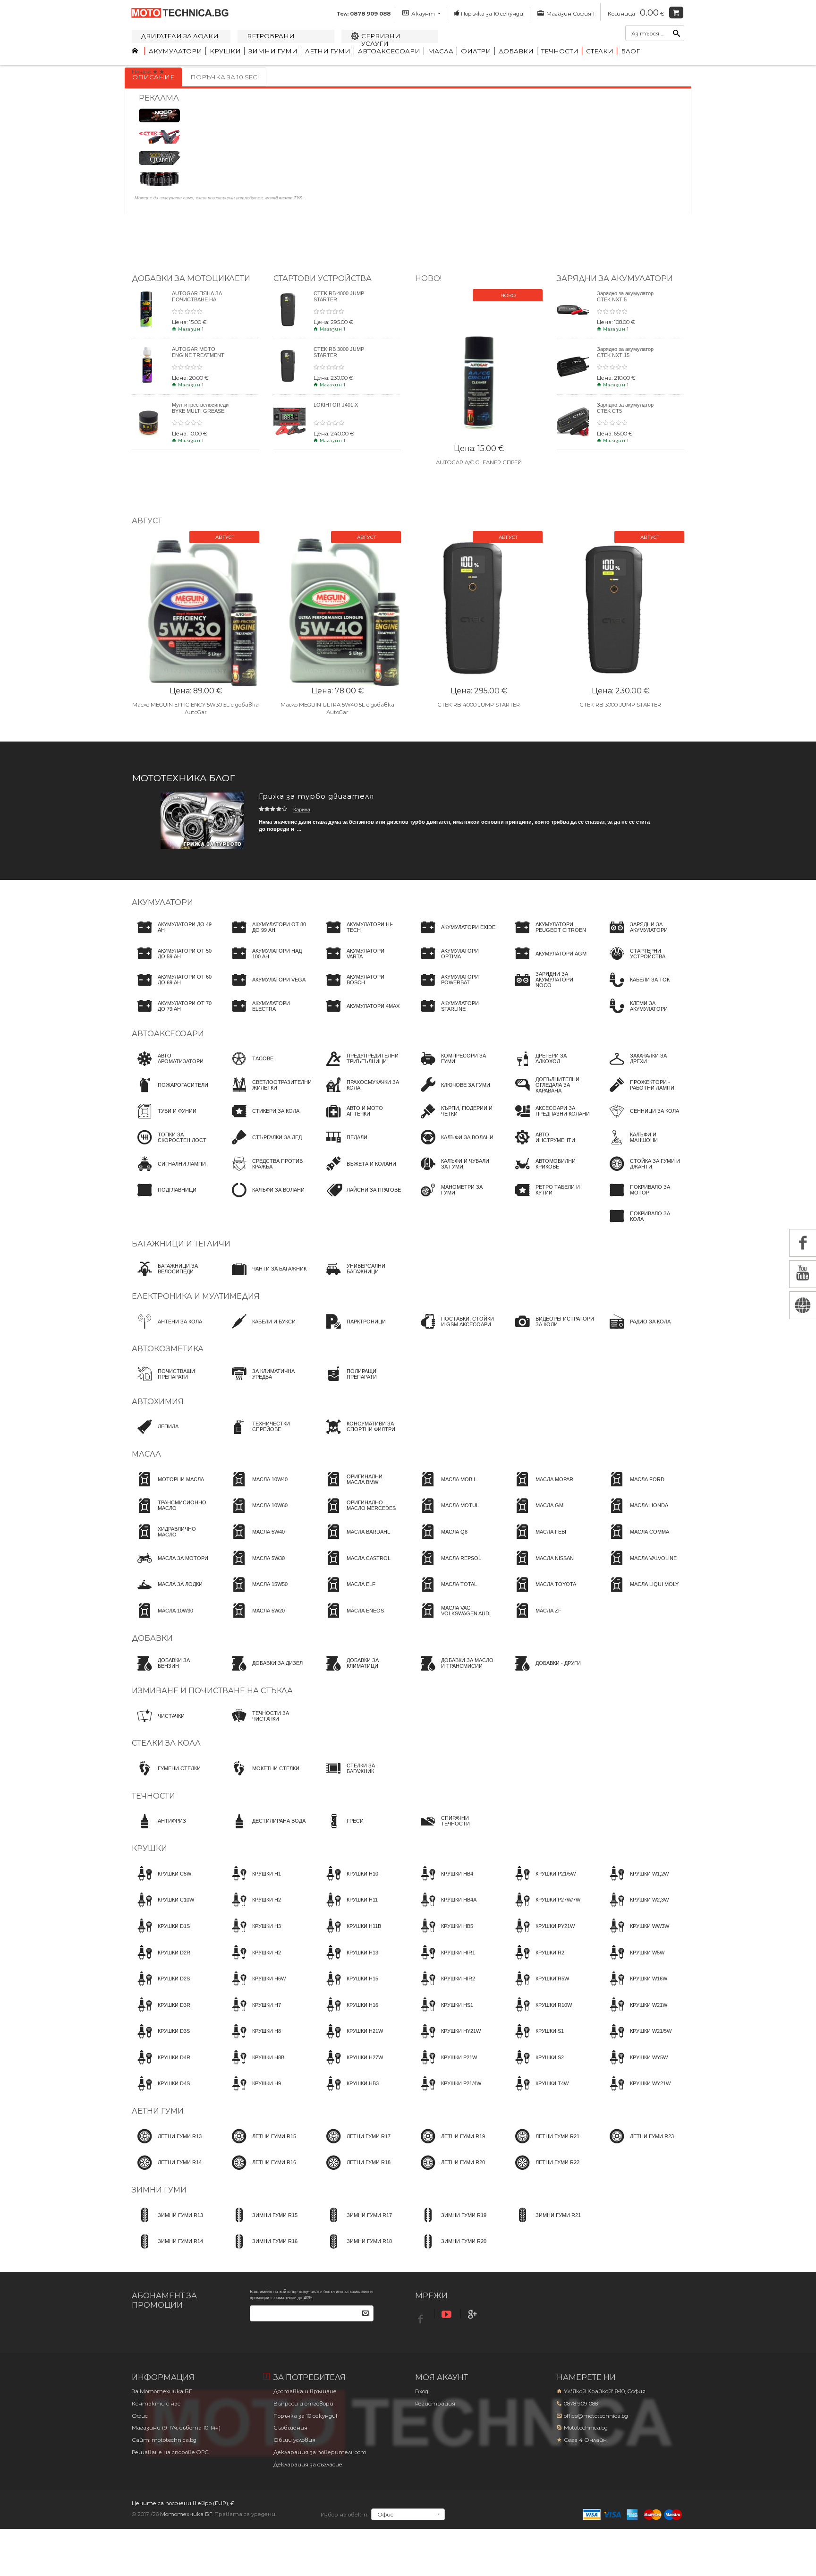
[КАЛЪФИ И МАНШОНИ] (644, 1146)
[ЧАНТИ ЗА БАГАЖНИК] (266, 1278)
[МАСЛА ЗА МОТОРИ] (170, 1567)
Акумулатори (175, 51)
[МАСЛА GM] (536, 1514)
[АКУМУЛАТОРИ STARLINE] (455, 1015)
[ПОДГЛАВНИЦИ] (164, 1199)
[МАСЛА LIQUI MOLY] (641, 1593)
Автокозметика (168, 1349)
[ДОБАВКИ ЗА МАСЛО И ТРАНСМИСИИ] (455, 1672)
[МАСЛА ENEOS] (352, 1619)
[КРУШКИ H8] (254, 2040)
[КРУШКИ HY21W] (448, 2040)
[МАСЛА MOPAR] (541, 1488)
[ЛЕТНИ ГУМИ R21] (544, 2145)
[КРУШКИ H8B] (255, 2066)
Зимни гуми (273, 51)
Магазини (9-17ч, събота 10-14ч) (176, 2428)
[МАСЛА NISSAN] (542, 1567)
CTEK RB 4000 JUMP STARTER (479, 705)
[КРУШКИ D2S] (161, 1987)
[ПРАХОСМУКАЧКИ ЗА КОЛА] (361, 1093)
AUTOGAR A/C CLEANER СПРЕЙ (479, 462)
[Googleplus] (474, 2315)
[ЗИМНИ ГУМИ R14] (167, 2250)
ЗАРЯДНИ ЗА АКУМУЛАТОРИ (615, 278)
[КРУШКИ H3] (254, 1935)
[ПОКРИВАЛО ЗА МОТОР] (644, 1199)
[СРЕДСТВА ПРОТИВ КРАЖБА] (266, 1172)
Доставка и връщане (305, 2391)
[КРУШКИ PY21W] (542, 1935)
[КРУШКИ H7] (254, 2013)
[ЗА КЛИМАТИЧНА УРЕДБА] (266, 1382)
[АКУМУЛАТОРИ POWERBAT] (455, 989)
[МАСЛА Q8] (441, 1540)
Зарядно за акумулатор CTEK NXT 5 (625, 296)
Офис (140, 2416)
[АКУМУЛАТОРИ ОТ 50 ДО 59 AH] (172, 962)
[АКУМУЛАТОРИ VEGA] (266, 989)
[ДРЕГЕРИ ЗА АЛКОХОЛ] (550, 1067)
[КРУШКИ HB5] (444, 1935)
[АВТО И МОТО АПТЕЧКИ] (361, 1120)
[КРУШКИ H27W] (352, 2066)
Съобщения (290, 2428)
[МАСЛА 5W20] (255, 1619)
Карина (302, 810)
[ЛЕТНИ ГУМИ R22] (544, 2171)
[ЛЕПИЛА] (155, 1435)
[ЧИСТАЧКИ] (158, 1724)
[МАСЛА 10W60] (257, 1514)
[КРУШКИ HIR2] (445, 1987)
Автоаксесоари (389, 51)
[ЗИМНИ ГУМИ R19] (451, 2224)
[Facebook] (422, 2316)
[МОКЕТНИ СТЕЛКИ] (263, 1777)
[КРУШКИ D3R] (161, 2013)
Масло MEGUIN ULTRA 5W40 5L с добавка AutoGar (337, 708)
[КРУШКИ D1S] (161, 1935)
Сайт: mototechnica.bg (164, 2440)
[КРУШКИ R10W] (541, 2013)
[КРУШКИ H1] (254, 1882)
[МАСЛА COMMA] (637, 1540)
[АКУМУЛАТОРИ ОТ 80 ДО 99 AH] (266, 936)
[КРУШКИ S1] (537, 2040)
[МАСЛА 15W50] (257, 1593)
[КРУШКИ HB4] (444, 1882)
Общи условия (294, 2440)
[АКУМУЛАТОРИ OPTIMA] (455, 962)
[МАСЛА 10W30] (162, 1619)
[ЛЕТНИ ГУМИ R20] (450, 2171)
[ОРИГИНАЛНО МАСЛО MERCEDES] (361, 1514)
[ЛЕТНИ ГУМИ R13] (167, 2145)
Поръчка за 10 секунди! (493, 14)
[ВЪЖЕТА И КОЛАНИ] (358, 1172)
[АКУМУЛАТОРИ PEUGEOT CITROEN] (550, 936)
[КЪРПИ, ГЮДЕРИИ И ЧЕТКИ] (455, 1120)
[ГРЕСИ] (342, 1830)
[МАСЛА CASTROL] (356, 1567)
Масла (441, 51)
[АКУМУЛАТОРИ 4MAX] (360, 1015)
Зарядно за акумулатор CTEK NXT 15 (625, 352)
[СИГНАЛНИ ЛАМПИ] (169, 1172)
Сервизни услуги (381, 40)
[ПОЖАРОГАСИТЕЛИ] (170, 1093)
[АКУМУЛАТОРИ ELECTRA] (266, 1015)
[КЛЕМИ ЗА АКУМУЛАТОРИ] (644, 1015)
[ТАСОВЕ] (250, 1067)
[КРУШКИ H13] (349, 1961)
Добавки (516, 51)
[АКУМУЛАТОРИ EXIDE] (455, 936)
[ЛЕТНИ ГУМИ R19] (450, 2145)
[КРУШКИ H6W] (256, 1987)
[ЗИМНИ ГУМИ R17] (356, 2224)
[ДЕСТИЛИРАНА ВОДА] (266, 1830)
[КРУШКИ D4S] (161, 2092)
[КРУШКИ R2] (537, 1961)
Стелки (600, 51)
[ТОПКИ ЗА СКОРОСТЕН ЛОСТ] (172, 1146)
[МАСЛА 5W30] (255, 1567)
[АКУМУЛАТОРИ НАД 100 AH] (266, 962)
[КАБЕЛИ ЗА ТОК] (637, 989)
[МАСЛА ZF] (535, 1619)
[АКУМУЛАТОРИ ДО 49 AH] (172, 936)
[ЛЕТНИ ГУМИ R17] (356, 2145)
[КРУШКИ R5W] (539, 1987)
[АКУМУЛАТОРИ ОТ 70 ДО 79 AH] (172, 1015)
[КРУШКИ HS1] (444, 2013)
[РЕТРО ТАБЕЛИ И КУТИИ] (550, 1199)
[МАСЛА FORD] (634, 1488)
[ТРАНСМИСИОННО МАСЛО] (172, 1514)
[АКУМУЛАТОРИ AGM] (548, 962)
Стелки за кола (166, 1743)
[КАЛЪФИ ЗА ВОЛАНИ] (265, 1199)
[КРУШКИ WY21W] (637, 2092)
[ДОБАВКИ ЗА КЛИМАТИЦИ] (361, 1672)
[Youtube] (448, 2315)
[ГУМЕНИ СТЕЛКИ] (166, 1777)
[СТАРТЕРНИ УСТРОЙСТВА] (644, 962)
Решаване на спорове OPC (170, 2452)
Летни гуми (328, 51)
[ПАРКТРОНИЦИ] (353, 1330)
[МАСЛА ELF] (348, 1593)
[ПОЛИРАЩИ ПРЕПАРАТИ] (361, 1382)
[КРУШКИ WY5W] (636, 2066)
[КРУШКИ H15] (349, 1987)
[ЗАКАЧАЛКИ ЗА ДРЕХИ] (644, 1067)
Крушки (225, 51)
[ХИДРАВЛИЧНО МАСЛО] (172, 1540)
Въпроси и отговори (303, 2404)
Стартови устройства (323, 278)
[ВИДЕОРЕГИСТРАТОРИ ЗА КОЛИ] (552, 1330)
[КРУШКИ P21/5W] (543, 1882)
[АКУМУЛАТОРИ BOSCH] (361, 989)
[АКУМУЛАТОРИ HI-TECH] (361, 936)
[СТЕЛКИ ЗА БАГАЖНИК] (361, 1777)
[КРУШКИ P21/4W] (448, 2092)
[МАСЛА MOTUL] (447, 1514)
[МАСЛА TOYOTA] (543, 1593)
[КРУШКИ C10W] (163, 1909)
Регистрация (435, 2404)
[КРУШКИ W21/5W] (638, 2040)
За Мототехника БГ (162, 2391)
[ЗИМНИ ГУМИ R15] (262, 2224)
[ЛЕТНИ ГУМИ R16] (261, 2171)
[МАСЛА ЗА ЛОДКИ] (167, 1593)
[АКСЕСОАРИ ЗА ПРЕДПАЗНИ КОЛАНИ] (550, 1120)
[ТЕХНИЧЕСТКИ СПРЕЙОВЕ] (266, 1435)
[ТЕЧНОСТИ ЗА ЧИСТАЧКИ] (266, 1724)
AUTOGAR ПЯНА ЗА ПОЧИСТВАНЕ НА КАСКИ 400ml (197, 299)
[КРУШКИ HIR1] (445, 1961)
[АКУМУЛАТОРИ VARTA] (361, 962)
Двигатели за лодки (180, 36)
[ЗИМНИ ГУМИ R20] (451, 2250)
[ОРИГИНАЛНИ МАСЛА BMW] (361, 1488)
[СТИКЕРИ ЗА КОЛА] (263, 1120)
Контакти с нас (156, 2404)
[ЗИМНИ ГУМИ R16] (262, 2250)
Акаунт (423, 14)
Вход (422, 2391)
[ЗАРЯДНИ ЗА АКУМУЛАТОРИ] (644, 936)
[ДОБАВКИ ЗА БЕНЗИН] (172, 1672)
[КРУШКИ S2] (537, 2066)
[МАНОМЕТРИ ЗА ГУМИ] (455, 1199)
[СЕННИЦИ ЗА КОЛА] (642, 1120)
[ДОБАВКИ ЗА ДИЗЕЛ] (264, 1672)
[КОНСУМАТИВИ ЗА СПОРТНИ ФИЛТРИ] (361, 1435)
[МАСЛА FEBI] (538, 1540)
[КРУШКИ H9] (254, 2092)
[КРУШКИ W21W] (636, 2013)
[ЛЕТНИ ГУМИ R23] (639, 2145)
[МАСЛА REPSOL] (448, 1567)
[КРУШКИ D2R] (161, 1961)
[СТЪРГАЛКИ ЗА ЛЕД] (264, 1146)
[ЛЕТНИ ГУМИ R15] (261, 2145)
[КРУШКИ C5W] (161, 1882)
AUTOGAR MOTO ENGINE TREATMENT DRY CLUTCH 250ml (198, 355)
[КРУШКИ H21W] (352, 2040)
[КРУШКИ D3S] (161, 2040)
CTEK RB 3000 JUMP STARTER (620, 705)
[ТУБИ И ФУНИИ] (164, 1120)
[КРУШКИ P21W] (446, 2066)
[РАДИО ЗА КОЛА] (637, 1330)
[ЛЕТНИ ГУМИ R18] (356, 2171)
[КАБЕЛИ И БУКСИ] (261, 1330)
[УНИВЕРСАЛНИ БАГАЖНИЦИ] (361, 1278)
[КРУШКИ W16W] (636, 1987)
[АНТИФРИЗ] (159, 1830)
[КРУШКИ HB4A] (446, 1909)
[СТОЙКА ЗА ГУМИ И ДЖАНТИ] (644, 1172)
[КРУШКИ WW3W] (637, 1935)
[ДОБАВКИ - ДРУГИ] (545, 1672)
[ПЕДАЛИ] (344, 1146)
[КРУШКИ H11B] (351, 1935)
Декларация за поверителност (320, 2452)
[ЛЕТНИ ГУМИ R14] (167, 2171)
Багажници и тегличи (181, 1244)
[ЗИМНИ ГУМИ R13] (167, 2224)
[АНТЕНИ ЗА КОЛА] (167, 1330)
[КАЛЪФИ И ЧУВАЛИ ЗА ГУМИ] (455, 1172)
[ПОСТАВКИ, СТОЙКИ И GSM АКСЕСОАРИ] (455, 1330)
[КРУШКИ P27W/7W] (545, 1909)
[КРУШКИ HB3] (350, 2092)
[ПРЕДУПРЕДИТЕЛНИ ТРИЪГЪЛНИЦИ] (361, 1067)
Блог (630, 51)
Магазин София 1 (570, 14)
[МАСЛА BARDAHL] (355, 1540)
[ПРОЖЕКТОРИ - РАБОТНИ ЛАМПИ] (644, 1093)
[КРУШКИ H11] (349, 1909)
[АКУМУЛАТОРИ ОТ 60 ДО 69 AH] (172, 989)
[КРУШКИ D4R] (161, 2066)
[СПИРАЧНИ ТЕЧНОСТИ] (455, 1830)
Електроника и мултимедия (196, 1296)
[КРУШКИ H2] (254, 1909)
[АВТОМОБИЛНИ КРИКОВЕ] (550, 1172)
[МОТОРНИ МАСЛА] (168, 1488)
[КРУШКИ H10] (349, 1882)
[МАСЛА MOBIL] (446, 1488)
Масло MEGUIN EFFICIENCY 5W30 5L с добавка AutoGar (195, 708)
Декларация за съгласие (308, 2465)
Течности (560, 51)
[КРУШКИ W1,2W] (636, 1882)
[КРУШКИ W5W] (634, 1961)
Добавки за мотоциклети (191, 278)
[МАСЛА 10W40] (257, 1488)
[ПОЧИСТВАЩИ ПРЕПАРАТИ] (172, 1382)
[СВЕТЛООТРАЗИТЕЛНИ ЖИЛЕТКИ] (269, 1093)
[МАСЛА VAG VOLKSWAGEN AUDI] (455, 1619)
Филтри (476, 51)
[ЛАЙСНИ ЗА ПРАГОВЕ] (361, 1199)
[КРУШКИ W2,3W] (636, 1909)
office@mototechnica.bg (596, 2416)
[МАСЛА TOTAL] (446, 1593)
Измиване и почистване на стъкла (212, 1691)
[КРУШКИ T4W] (539, 2092)
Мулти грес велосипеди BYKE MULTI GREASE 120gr (200, 411)
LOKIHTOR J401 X (336, 405)
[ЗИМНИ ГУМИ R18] (356, 2250)
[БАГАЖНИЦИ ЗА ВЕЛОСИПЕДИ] (172, 1278)
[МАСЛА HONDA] (636, 1514)
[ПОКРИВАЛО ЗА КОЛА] (644, 1225)
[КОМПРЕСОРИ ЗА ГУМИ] (455, 1067)
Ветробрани (271, 36)
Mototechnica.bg (586, 2428)
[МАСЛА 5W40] (255, 1540)
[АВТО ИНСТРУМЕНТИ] (550, 1146)
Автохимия (158, 1402)
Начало (141, 72)
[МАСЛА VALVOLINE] (640, 1567)
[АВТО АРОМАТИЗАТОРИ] (172, 1067)
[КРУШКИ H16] (349, 2013)
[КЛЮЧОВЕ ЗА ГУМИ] (453, 1093)
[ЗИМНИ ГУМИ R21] (545, 2224)
